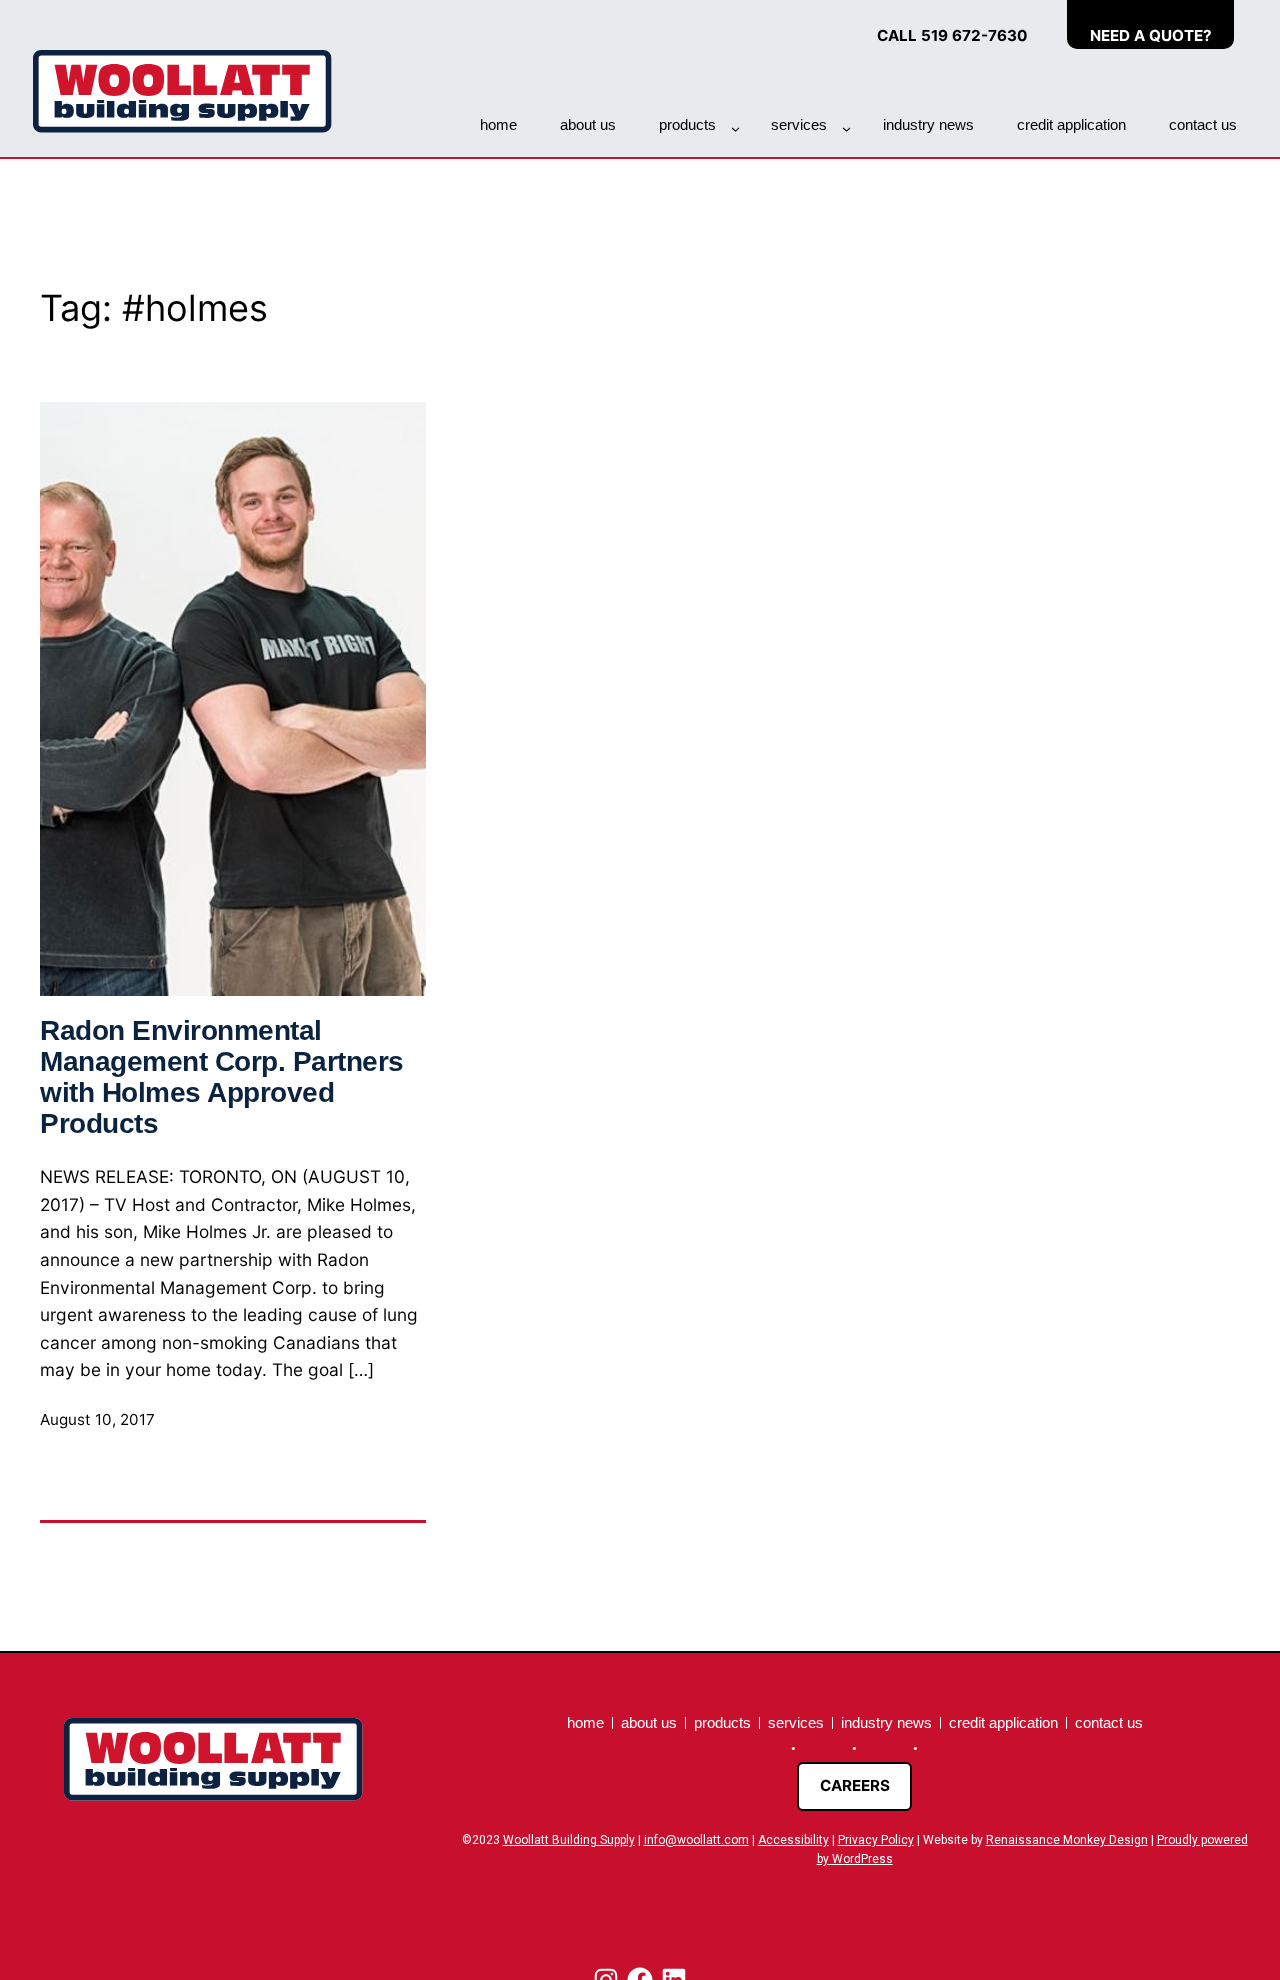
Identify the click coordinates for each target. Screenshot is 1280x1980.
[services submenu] (846, 128)
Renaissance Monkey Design (1067, 1840)
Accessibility (793, 1840)
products (687, 124)
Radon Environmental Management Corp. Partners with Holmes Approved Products (222, 1077)
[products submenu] (735, 128)
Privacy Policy (876, 1840)
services (799, 124)
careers (855, 1785)
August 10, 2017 (97, 1419)
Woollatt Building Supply (569, 1840)
